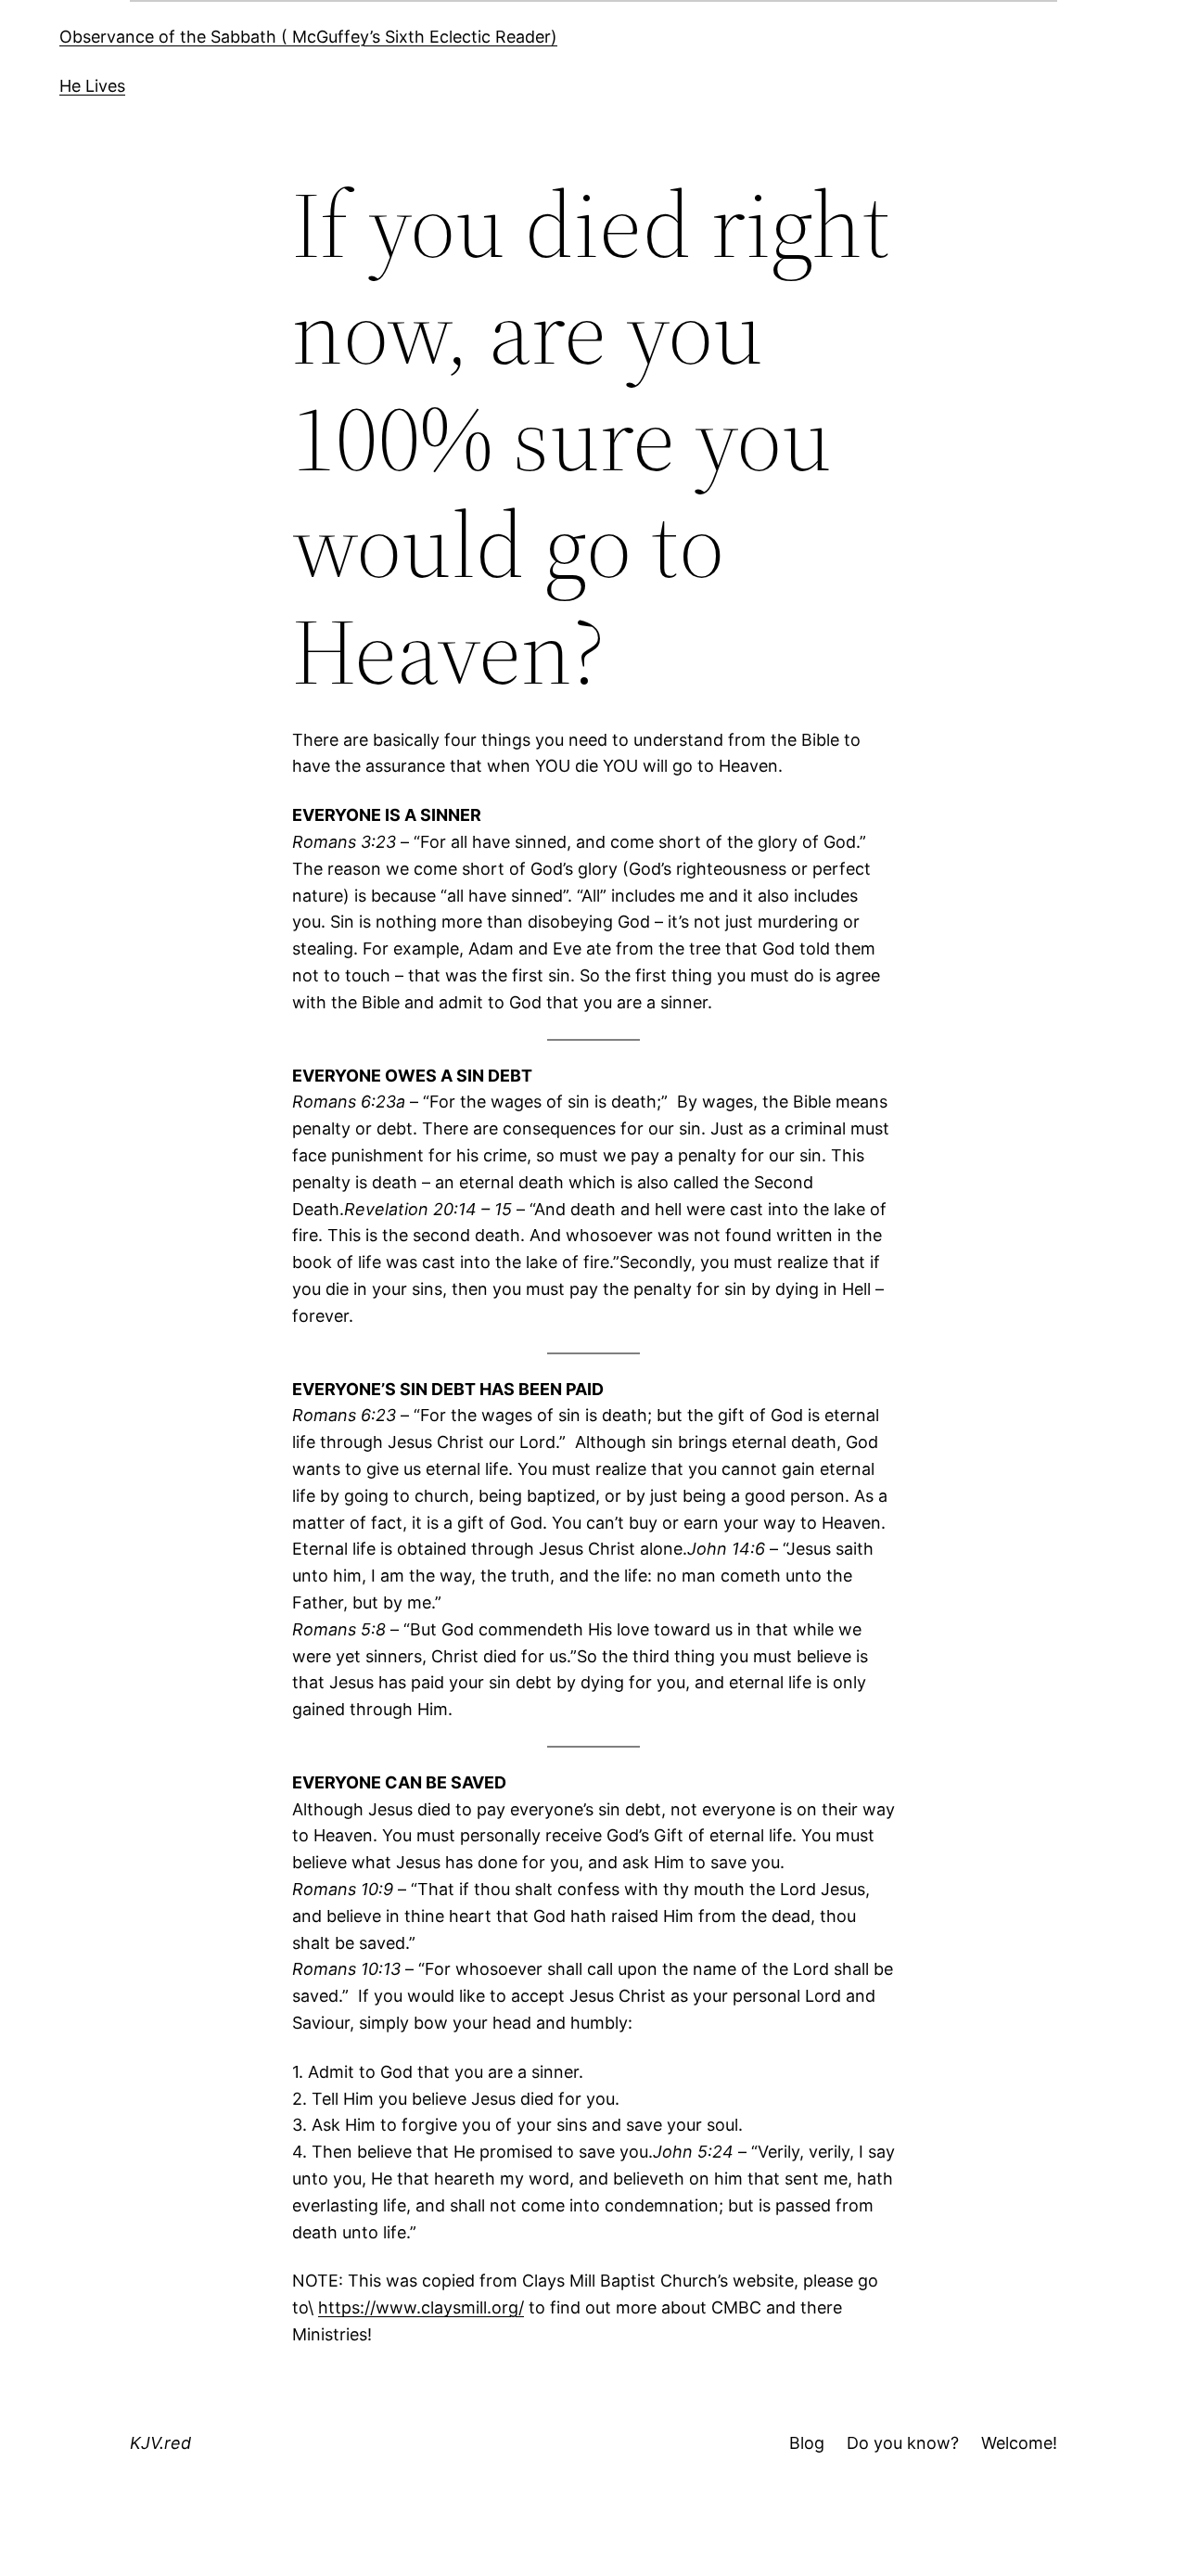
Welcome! (1019, 2443)
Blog (807, 2443)
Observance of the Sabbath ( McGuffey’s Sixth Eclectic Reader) (308, 37)
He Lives (92, 86)
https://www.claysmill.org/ (421, 2307)
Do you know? (903, 2443)
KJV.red (160, 2443)
